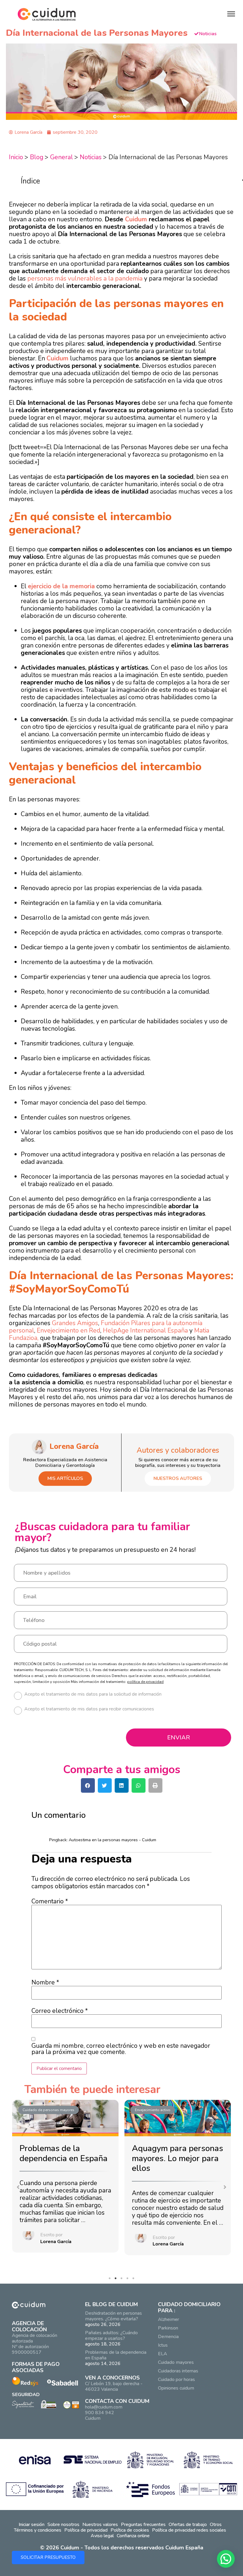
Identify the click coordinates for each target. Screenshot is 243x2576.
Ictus (163, 2345)
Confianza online (133, 2536)
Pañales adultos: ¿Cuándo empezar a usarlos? (111, 2336)
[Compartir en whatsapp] (139, 1785)
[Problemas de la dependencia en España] (65, 2118)
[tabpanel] (65, 2177)
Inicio (16, 157)
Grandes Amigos (75, 1323)
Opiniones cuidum (176, 2388)
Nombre (45, 1983)
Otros (216, 2525)
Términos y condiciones (38, 2530)
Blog (37, 157)
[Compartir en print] (155, 1785)
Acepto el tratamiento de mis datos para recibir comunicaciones (89, 1709)
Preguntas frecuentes (143, 2525)
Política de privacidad (86, 2530)
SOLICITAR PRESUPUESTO (48, 2557)
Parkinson (168, 2328)
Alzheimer (168, 2319)
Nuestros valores (100, 2525)
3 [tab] (123, 2280)
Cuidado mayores (176, 2362)
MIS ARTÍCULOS (65, 1478)
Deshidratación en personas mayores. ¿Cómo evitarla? (113, 2316)
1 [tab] (111, 2280)
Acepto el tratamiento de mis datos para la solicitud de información (93, 1695)
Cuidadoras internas (178, 2371)
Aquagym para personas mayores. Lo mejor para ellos (178, 2158)
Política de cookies (130, 2530)
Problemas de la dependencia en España (64, 2153)
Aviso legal (102, 2536)
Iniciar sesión (32, 2525)
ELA (163, 2354)
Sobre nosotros (63, 2525)
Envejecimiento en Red (68, 1330)
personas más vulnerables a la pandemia (85, 278)
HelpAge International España (145, 1330)
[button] (18, 2187)
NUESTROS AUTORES (178, 1478)
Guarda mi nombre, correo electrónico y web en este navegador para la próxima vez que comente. (121, 2049)
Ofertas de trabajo (188, 2525)
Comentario (50, 1901)
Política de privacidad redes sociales (189, 2530)
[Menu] (231, 14)
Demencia (168, 2337)
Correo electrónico (60, 2011)
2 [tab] (117, 2280)
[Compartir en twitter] (105, 1785)
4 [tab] (129, 2280)
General (61, 157)
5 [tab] (135, 2280)
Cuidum (136, 219)
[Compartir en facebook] (88, 1785)
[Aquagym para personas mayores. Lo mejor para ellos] (178, 2118)
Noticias (91, 157)
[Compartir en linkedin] (122, 1785)
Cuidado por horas (176, 2380)
